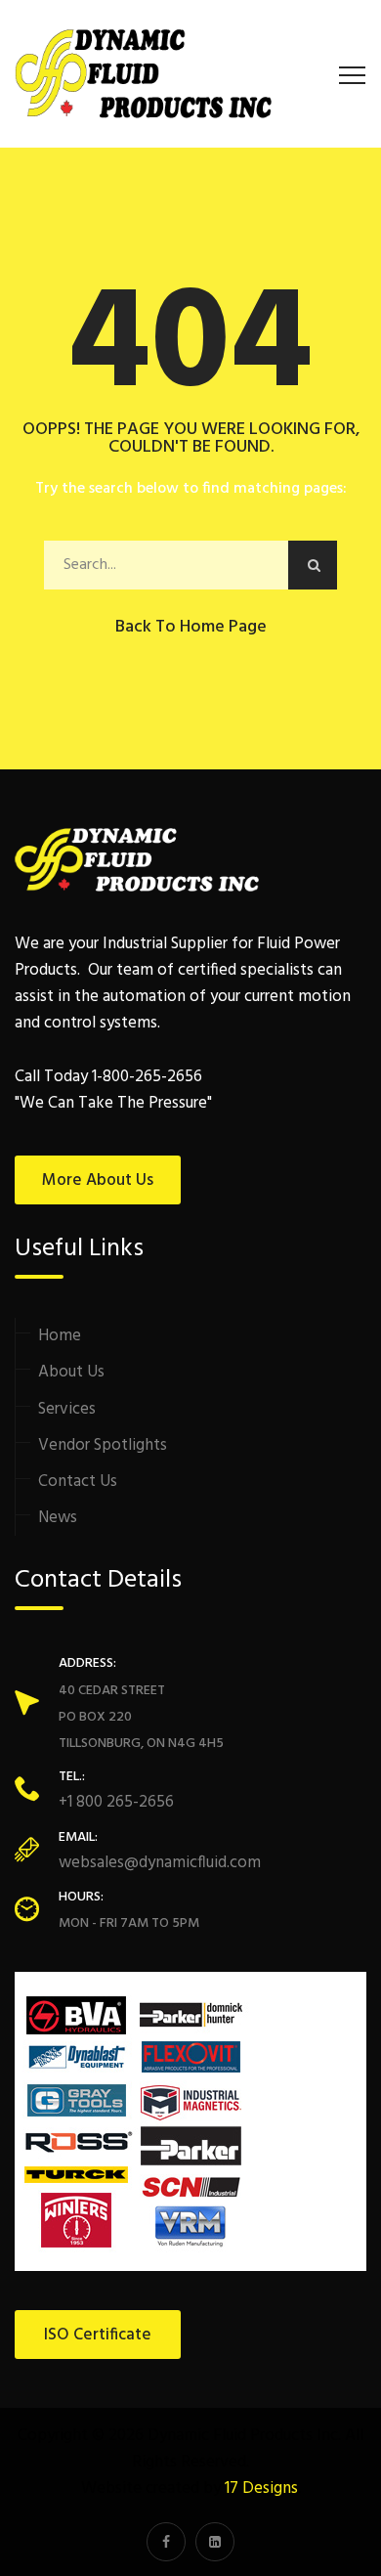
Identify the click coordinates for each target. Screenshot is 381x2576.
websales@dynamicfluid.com (160, 1863)
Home (60, 1336)
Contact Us (78, 1482)
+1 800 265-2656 (116, 1802)
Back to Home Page (191, 627)
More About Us (98, 1180)
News (58, 1518)
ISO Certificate (98, 2335)
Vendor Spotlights (103, 1445)
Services (67, 1409)
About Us (71, 1372)
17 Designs (261, 2489)
